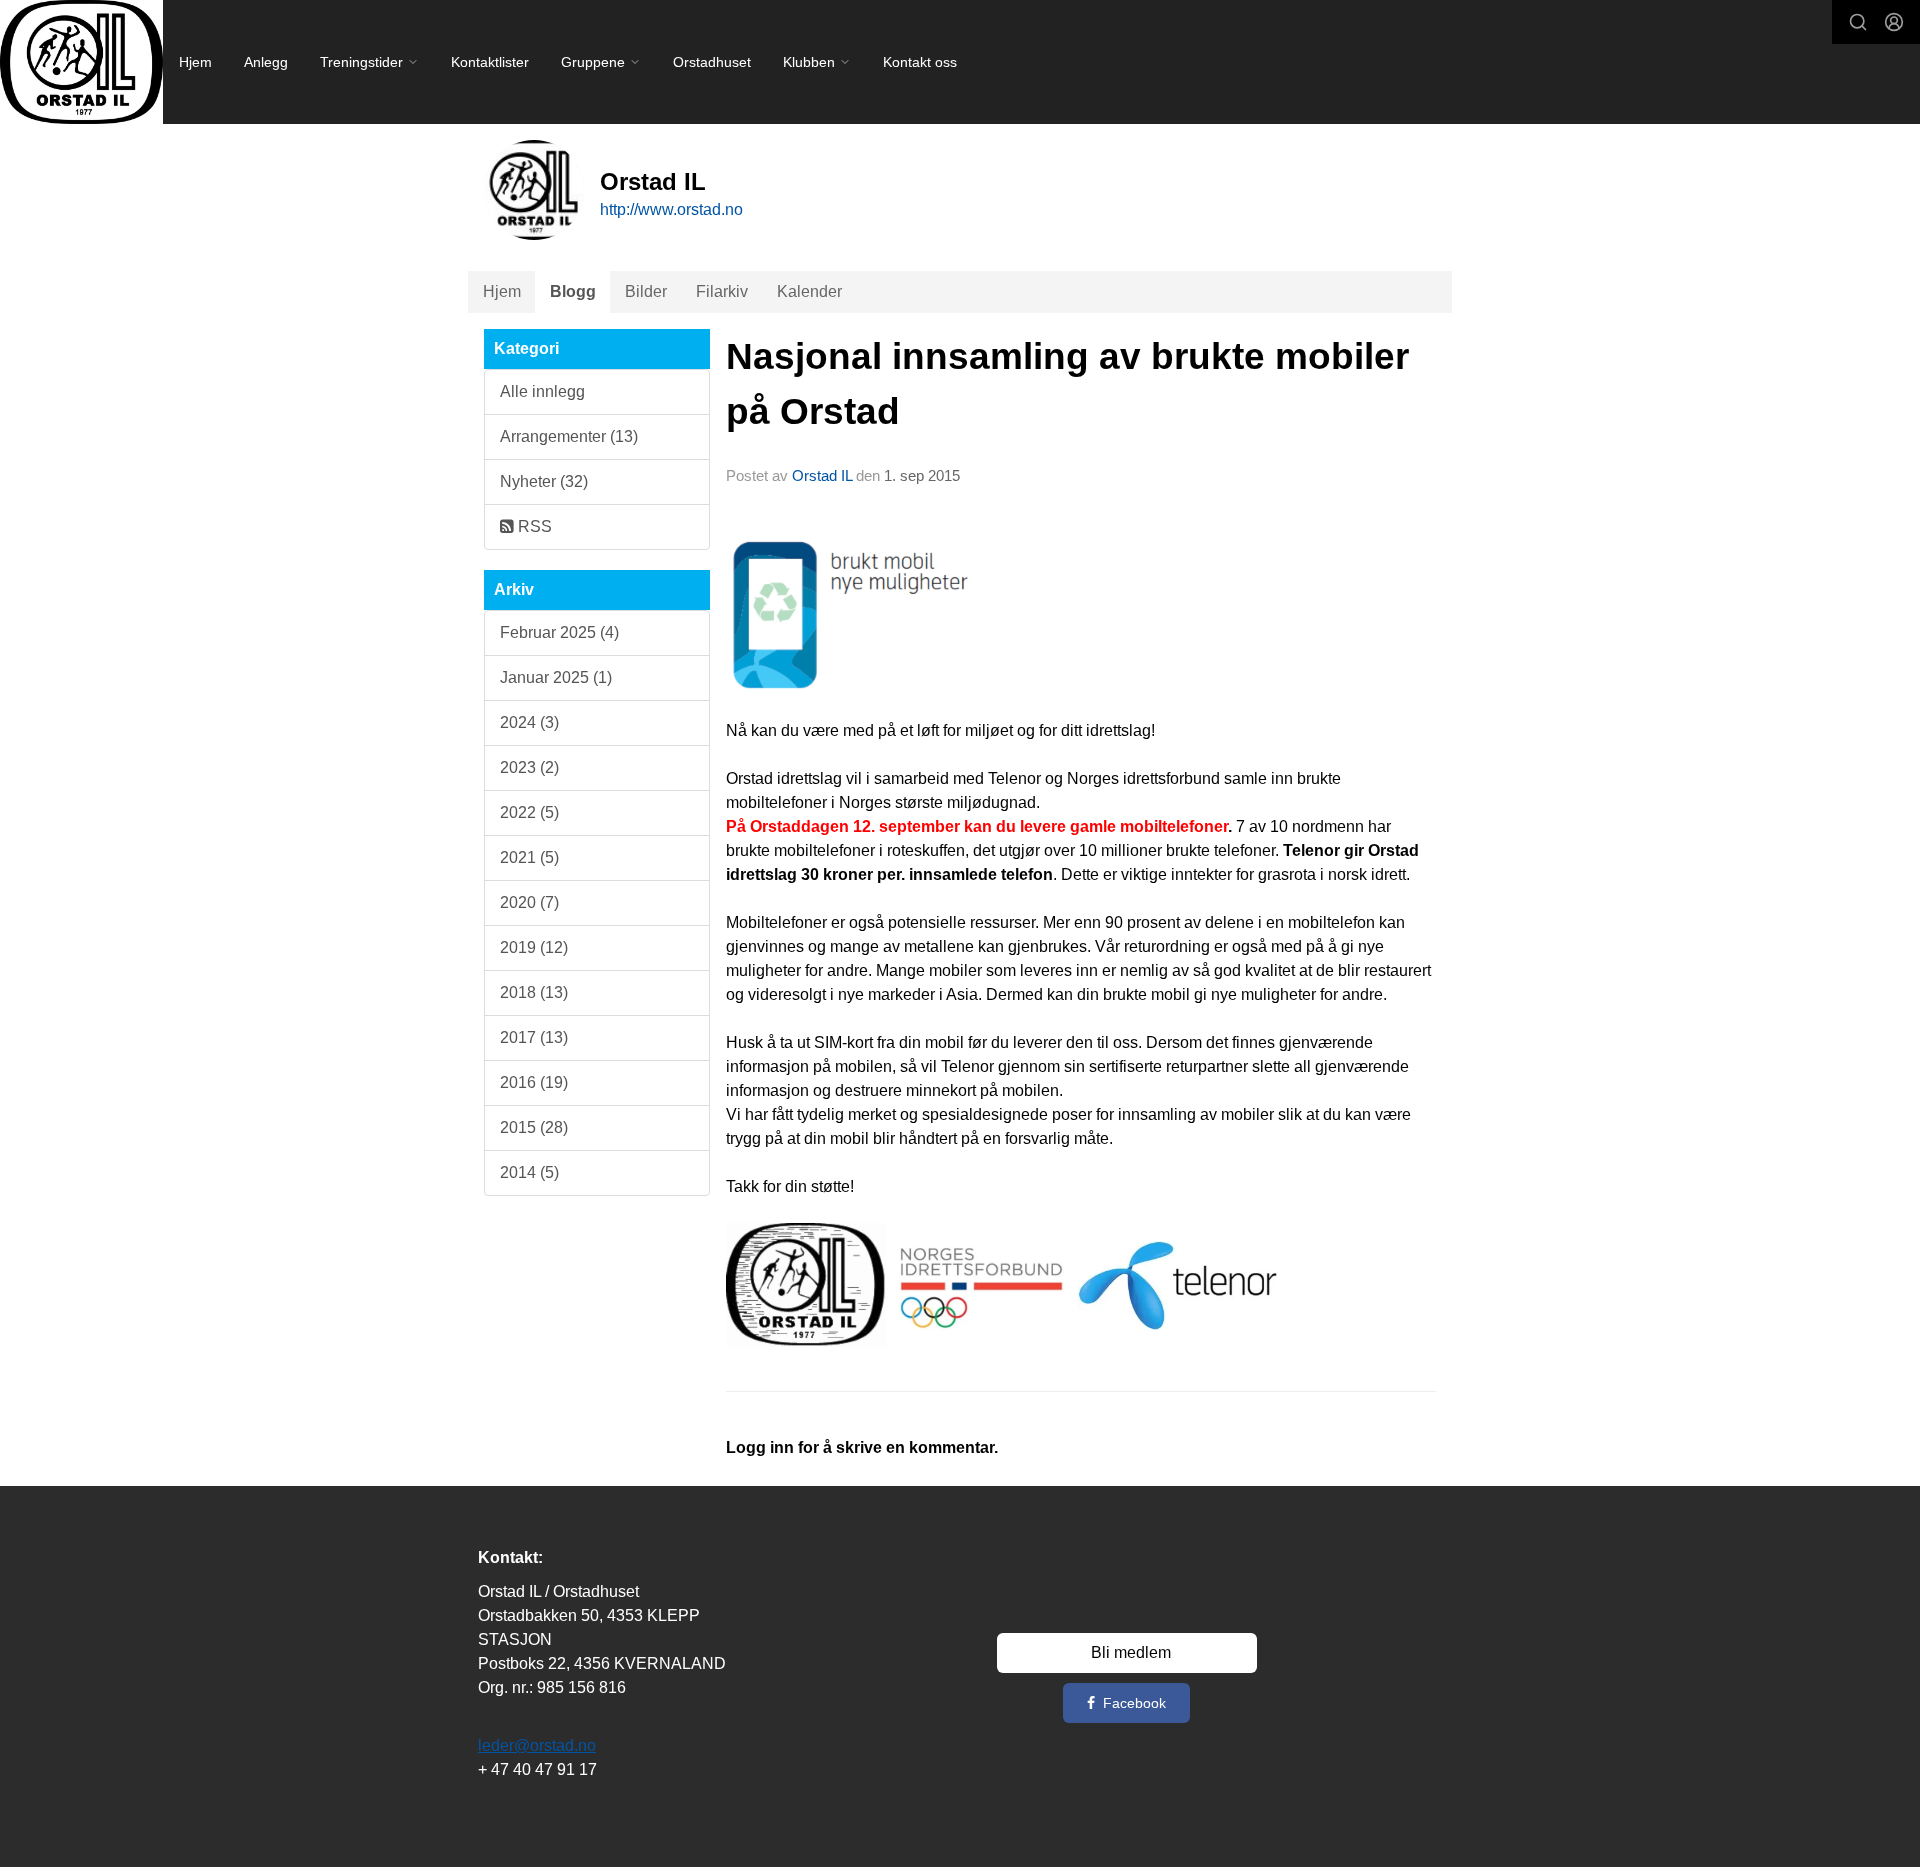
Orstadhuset (712, 62)
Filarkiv (722, 291)
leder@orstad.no (537, 1745)
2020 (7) (529, 902)
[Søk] (1858, 22)
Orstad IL (822, 475)
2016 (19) (534, 1082)
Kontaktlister (490, 62)
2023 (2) (529, 767)
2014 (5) (529, 1172)
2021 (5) (529, 857)
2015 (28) (534, 1127)
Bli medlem (1131, 1652)
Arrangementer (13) (569, 436)
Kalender (809, 291)
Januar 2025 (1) (556, 677)
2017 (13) (534, 1037)
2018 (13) (534, 992)
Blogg (573, 291)
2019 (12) (534, 947)
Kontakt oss (920, 62)
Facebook (1134, 1703)
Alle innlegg (542, 391)
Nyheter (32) (544, 481)
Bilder (646, 291)
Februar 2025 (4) (559, 632)
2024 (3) (529, 722)
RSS (533, 526)
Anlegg (266, 62)
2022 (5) (529, 812)
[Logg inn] (1894, 22)
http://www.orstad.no (671, 209)
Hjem (195, 62)
